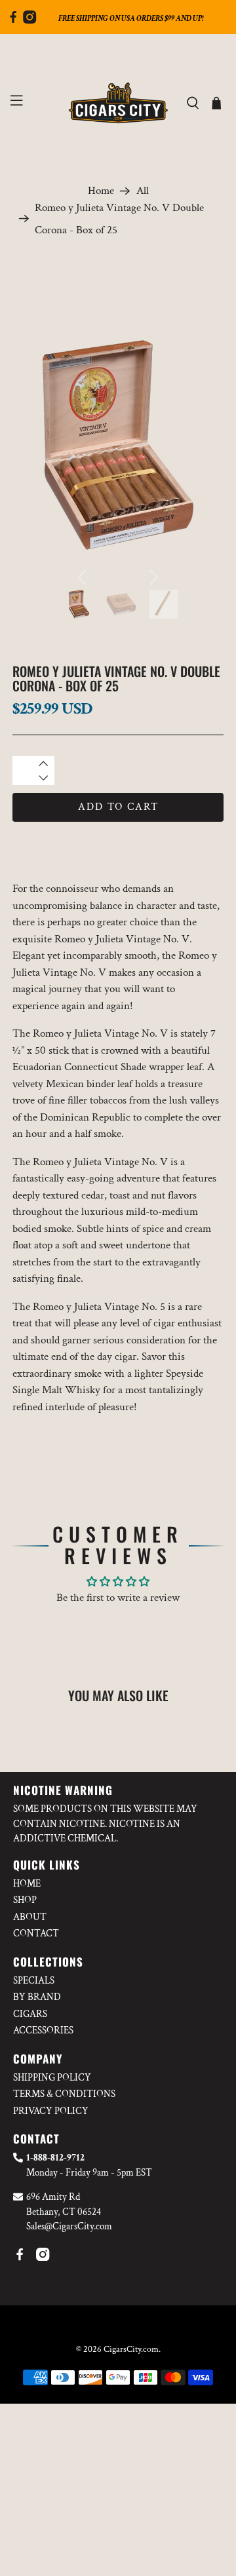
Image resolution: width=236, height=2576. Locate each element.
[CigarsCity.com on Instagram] (29, 20)
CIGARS (30, 2014)
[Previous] (82, 577)
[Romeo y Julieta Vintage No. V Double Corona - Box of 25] (118, 445)
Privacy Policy (51, 2111)
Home (101, 191)
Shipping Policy (52, 2078)
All (143, 191)
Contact (36, 1933)
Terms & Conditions (64, 2094)
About (30, 1917)
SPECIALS (34, 1981)
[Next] (154, 577)
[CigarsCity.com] (118, 103)
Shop (25, 1900)
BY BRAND (37, 1997)
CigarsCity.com (131, 2349)
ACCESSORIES (43, 2030)
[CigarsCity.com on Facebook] (13, 20)
